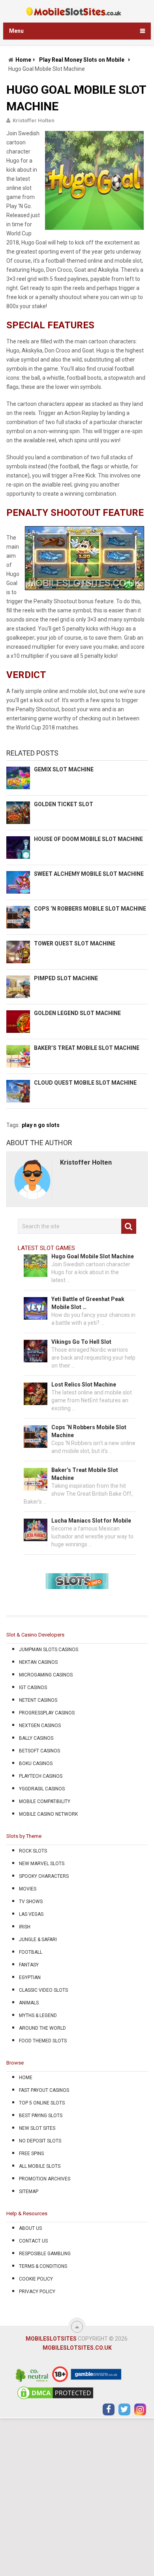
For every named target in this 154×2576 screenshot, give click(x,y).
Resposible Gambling (45, 2254)
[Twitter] (124, 2409)
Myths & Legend (38, 2015)
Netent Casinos (38, 1700)
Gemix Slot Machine (64, 769)
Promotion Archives (45, 2179)
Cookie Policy (36, 2279)
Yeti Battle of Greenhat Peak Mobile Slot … (88, 1303)
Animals (29, 2003)
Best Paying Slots (41, 2116)
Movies (28, 1889)
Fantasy (29, 1965)
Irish (25, 1927)
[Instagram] (140, 2409)
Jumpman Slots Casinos (49, 1650)
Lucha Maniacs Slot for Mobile (91, 1521)
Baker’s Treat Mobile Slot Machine (87, 1048)
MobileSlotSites (51, 2339)
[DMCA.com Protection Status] (55, 2399)
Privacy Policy (37, 2292)
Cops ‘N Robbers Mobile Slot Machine (90, 909)
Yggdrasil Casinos (42, 1789)
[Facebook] (109, 2409)
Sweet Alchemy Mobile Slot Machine (89, 874)
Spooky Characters (44, 1876)
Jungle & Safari (38, 1940)
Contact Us (33, 2241)
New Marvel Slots (42, 1864)
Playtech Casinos (41, 1776)
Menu (16, 31)
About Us (30, 2228)
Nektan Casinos (38, 1662)
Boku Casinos (36, 1763)
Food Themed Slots (43, 2041)
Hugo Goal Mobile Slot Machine (93, 1256)
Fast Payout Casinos (44, 2090)
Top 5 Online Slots (42, 2103)
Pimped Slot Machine (66, 978)
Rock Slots (33, 1851)
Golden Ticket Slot (64, 804)
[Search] (129, 1226)
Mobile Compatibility (45, 1801)
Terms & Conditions (43, 2266)
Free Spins (31, 2154)
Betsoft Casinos (39, 1751)
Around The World (42, 2028)
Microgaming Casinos (46, 1675)
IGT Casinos (33, 1688)
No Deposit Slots (40, 2141)
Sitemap (29, 2191)
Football (31, 1952)
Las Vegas (31, 1914)
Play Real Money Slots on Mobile (82, 60)
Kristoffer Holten (34, 120)
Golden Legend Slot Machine (77, 1013)
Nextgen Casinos (40, 1726)
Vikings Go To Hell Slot (81, 1342)
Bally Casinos (36, 1738)
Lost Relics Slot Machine (84, 1385)
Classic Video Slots (43, 1990)
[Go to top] (77, 2327)
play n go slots (41, 1125)
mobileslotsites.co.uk (77, 2348)
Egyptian (30, 1977)
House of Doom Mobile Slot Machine (88, 839)
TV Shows (31, 1902)
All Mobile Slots (40, 2166)
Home (23, 60)
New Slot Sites (37, 2128)
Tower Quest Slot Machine (75, 943)
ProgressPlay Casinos (47, 1713)
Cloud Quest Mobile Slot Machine (85, 1083)
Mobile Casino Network (48, 1814)
